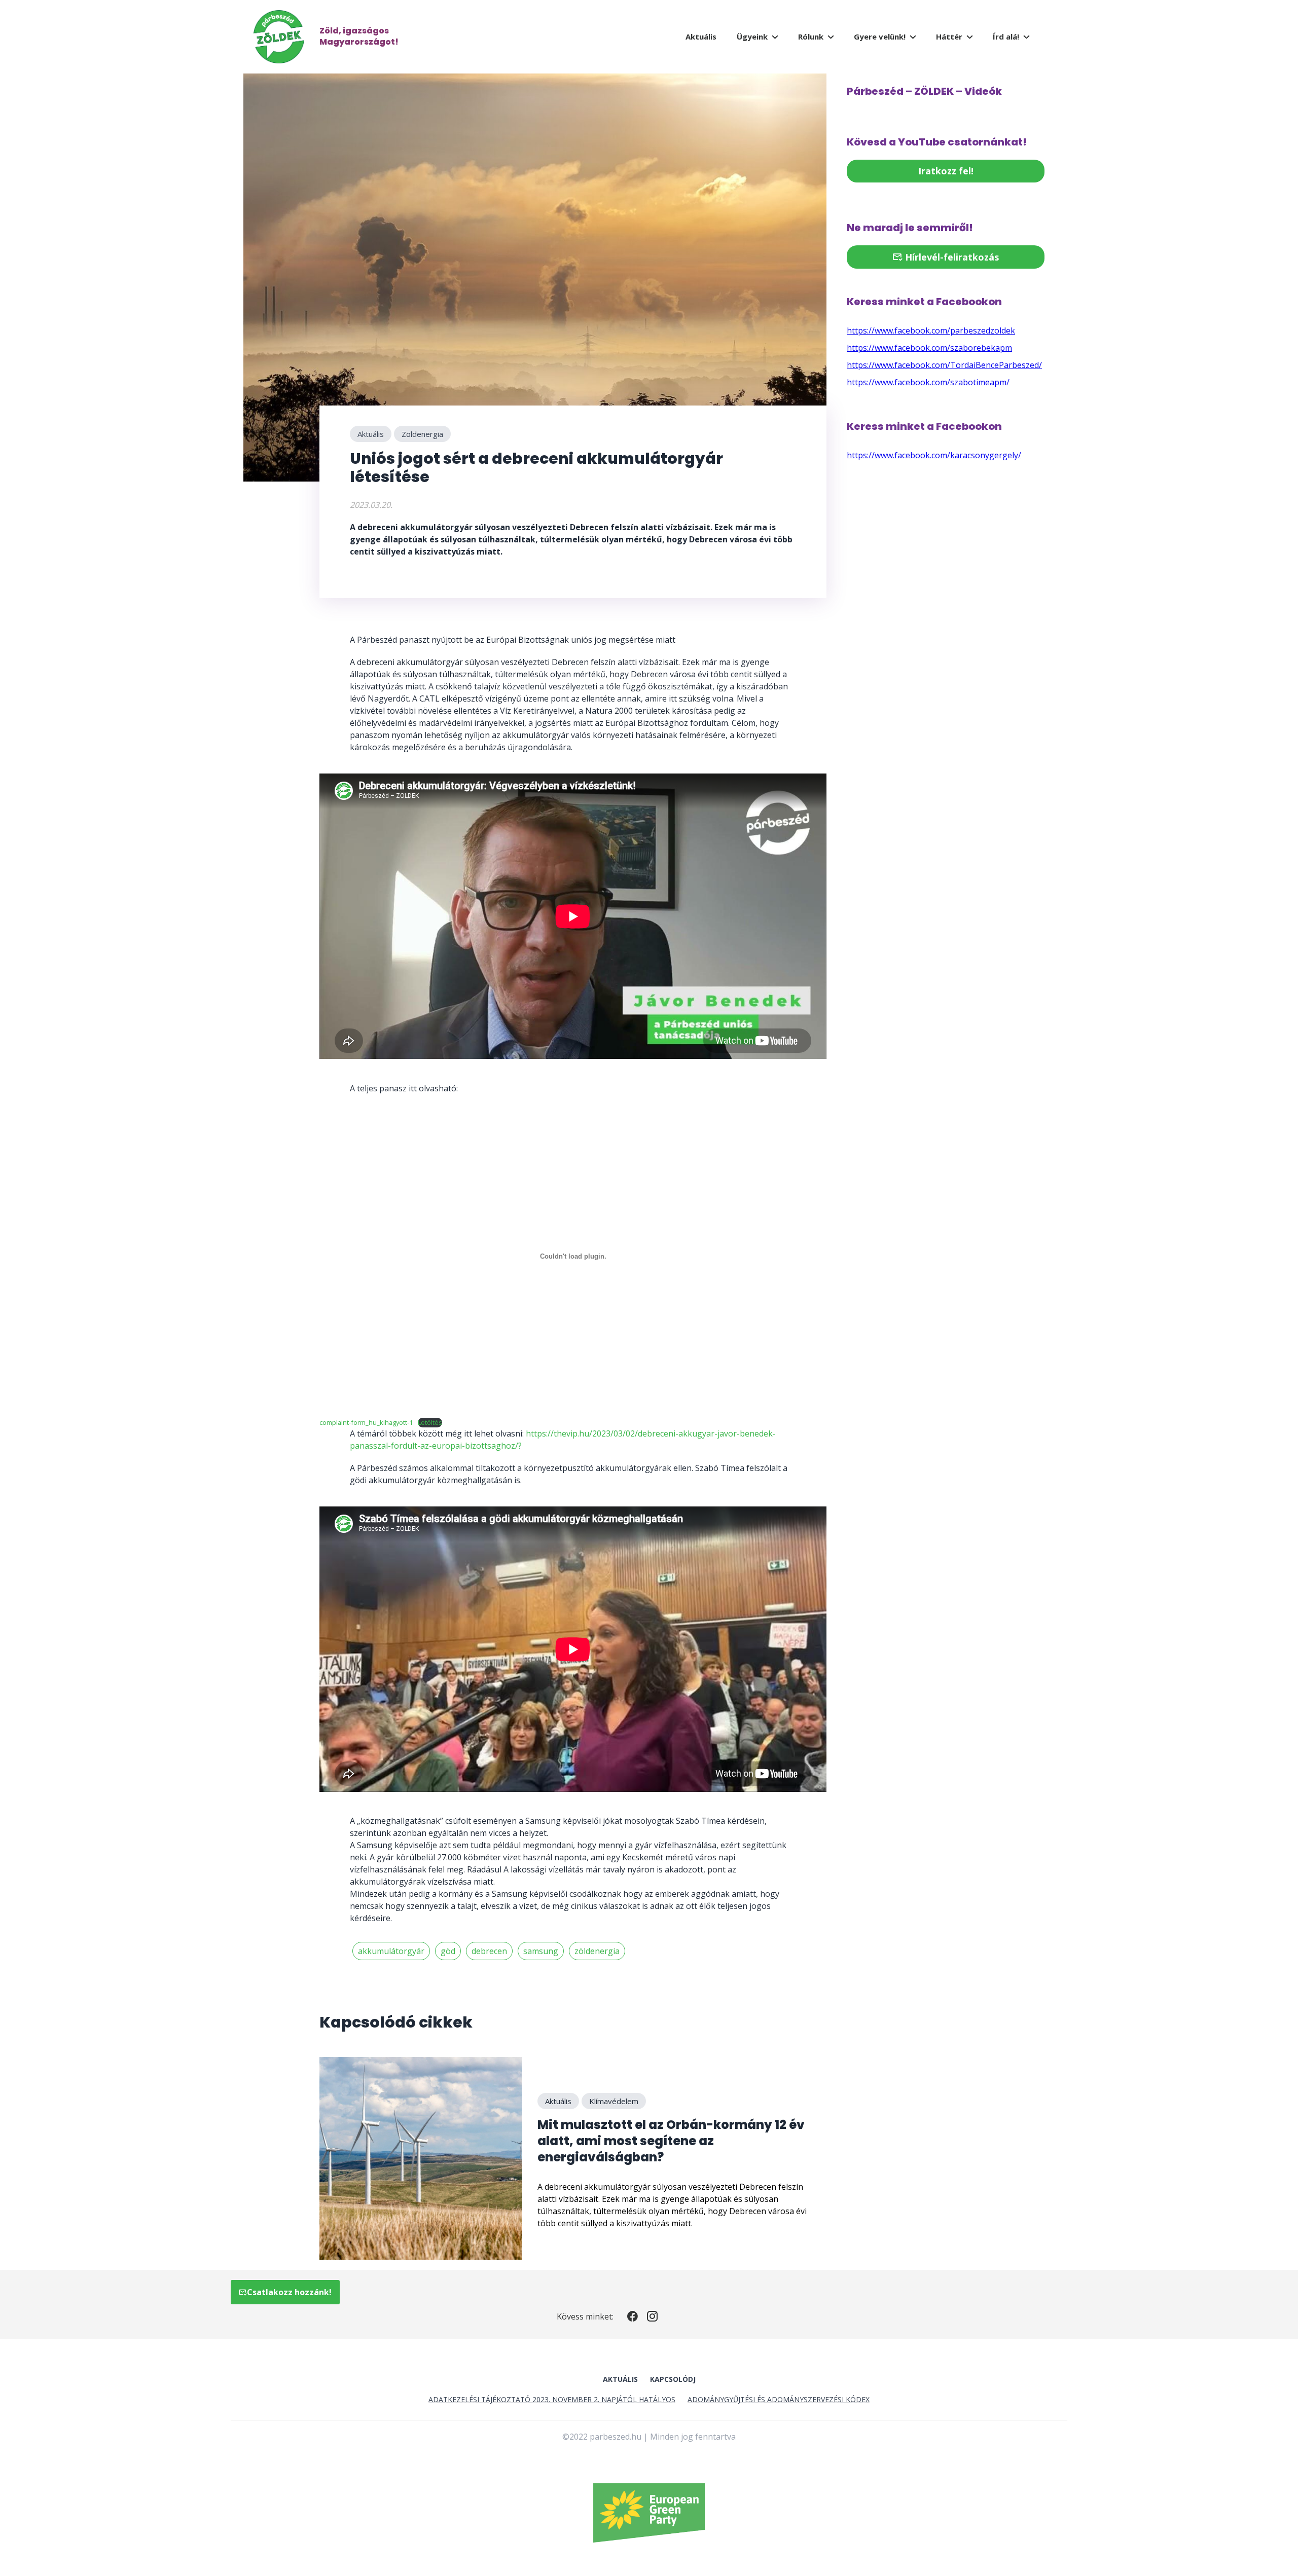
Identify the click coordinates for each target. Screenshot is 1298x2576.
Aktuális (701, 36)
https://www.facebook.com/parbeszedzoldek (931, 330)
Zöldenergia (422, 434)
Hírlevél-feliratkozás (951, 257)
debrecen (489, 1951)
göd (448, 1951)
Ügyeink (752, 36)
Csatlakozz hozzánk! (289, 2292)
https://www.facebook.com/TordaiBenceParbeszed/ (944, 365)
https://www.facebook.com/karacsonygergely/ (934, 455)
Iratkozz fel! (946, 171)
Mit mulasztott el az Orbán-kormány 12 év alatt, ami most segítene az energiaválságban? (671, 2141)
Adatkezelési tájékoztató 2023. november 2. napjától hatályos (552, 2399)
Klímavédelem (614, 2101)
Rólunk (811, 36)
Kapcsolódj (673, 2379)
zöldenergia (597, 1951)
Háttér (949, 36)
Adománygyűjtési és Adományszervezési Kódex (779, 2399)
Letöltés (430, 1422)
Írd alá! (1006, 36)
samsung (541, 1951)
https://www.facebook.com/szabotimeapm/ (928, 382)
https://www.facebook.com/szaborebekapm (929, 348)
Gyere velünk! (880, 36)
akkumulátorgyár (391, 1951)
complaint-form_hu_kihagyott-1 (366, 1422)
